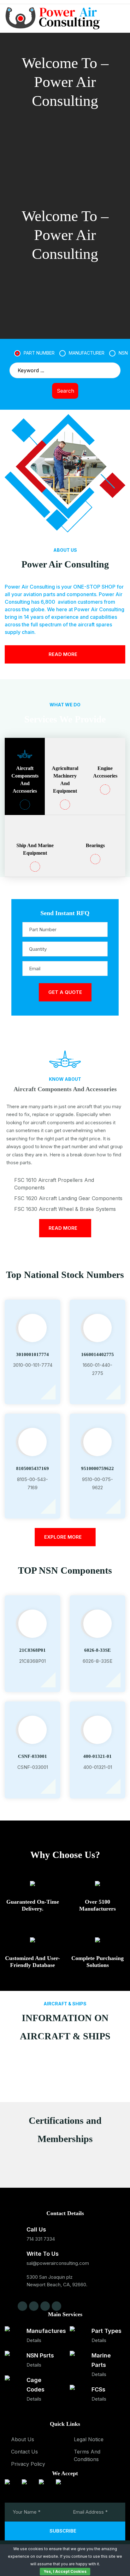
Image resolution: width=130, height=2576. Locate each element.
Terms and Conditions (87, 2455)
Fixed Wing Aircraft (65, 2041)
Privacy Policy (28, 2464)
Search (65, 391)
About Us (23, 2439)
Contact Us (24, 2452)
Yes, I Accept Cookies (65, 2571)
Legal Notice (89, 2439)
